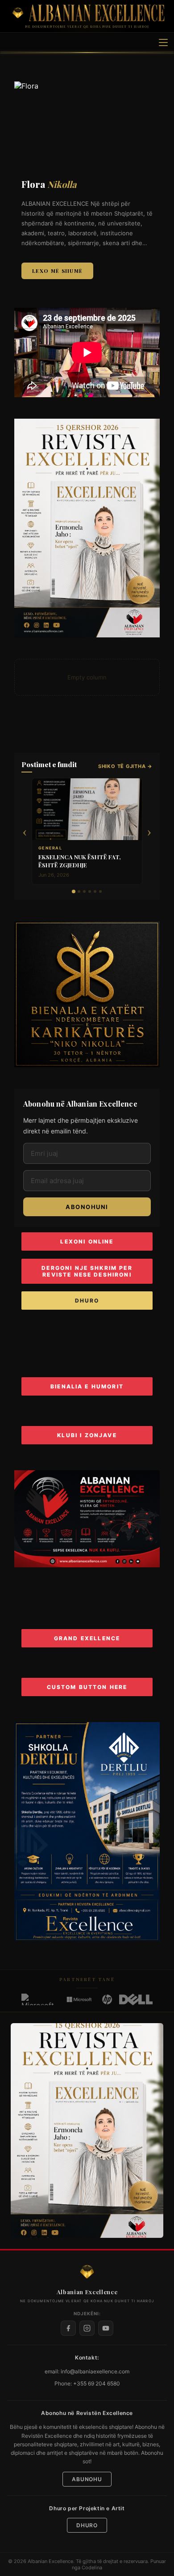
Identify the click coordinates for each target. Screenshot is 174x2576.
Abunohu (87, 2479)
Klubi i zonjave (87, 1435)
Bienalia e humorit (87, 1386)
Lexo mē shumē (57, 271)
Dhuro (87, 1301)
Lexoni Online (87, 1241)
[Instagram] (87, 2328)
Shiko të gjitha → (125, 766)
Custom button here (87, 1687)
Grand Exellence (87, 1638)
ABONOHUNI (87, 1207)
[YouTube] (106, 2328)
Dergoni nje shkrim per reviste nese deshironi (87, 1271)
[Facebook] (68, 2328)
